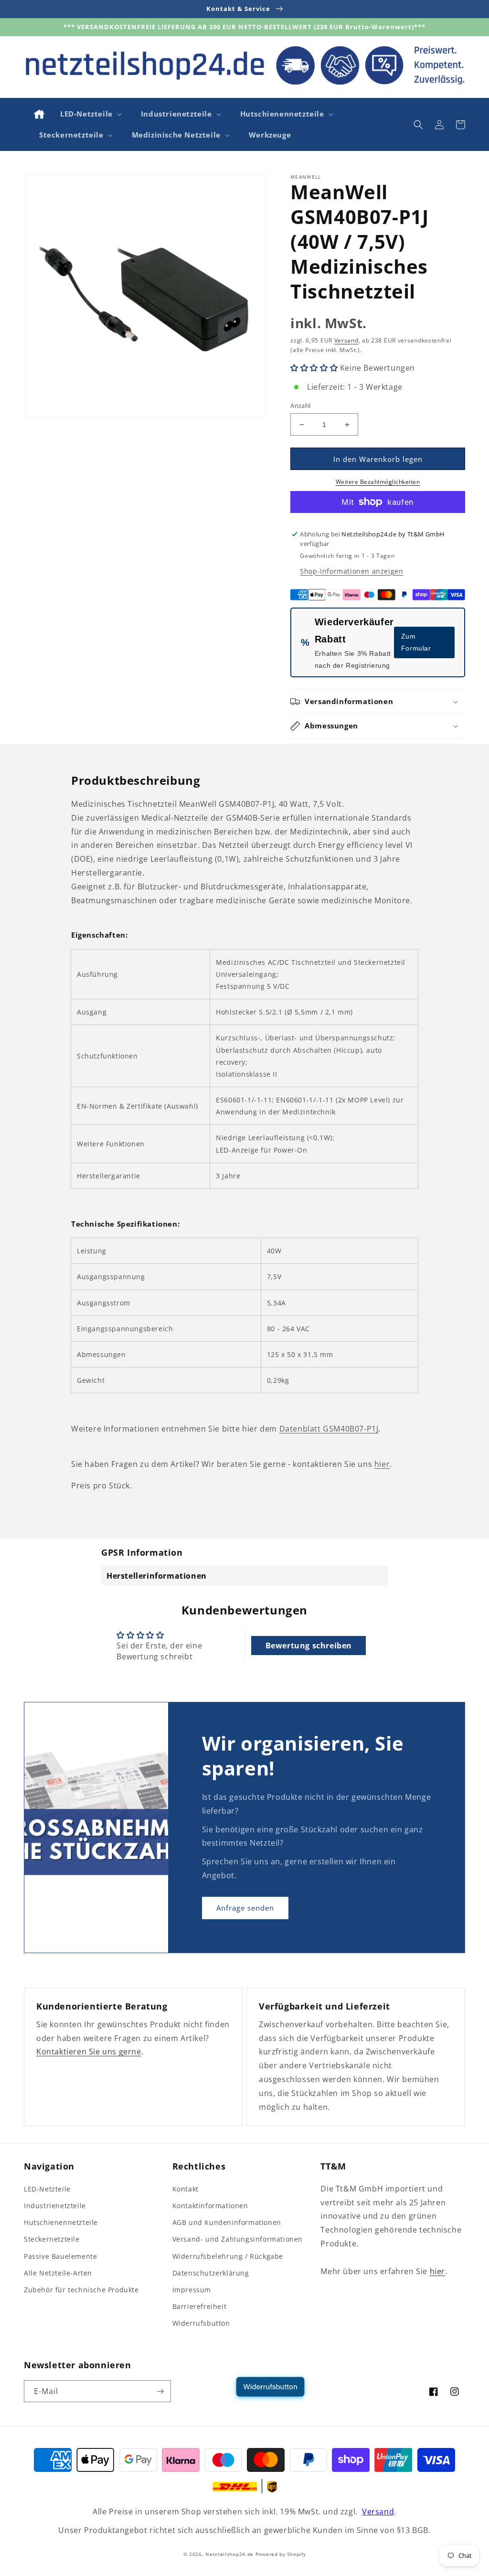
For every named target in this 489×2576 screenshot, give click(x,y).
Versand (346, 340)
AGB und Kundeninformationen (227, 2222)
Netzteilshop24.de (229, 2554)
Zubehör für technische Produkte (81, 2290)
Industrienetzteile (55, 2206)
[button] (90, 114)
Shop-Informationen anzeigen (351, 571)
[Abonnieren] (160, 2391)
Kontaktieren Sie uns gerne (89, 2052)
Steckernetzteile (52, 2239)
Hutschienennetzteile (61, 2222)
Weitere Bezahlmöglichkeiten (378, 482)
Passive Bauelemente (60, 2256)
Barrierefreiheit (200, 2306)
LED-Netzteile (47, 2189)
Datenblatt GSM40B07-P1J (329, 1429)
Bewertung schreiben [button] (309, 1646)
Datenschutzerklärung (211, 2273)
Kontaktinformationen (210, 2206)
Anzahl (300, 406)
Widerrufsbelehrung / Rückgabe (228, 2256)
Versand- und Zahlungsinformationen (238, 2239)
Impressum (192, 2290)
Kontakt (186, 2189)
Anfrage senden (245, 1908)
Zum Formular (416, 642)
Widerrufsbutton (201, 2323)
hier (382, 1464)
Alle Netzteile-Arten (58, 2273)
